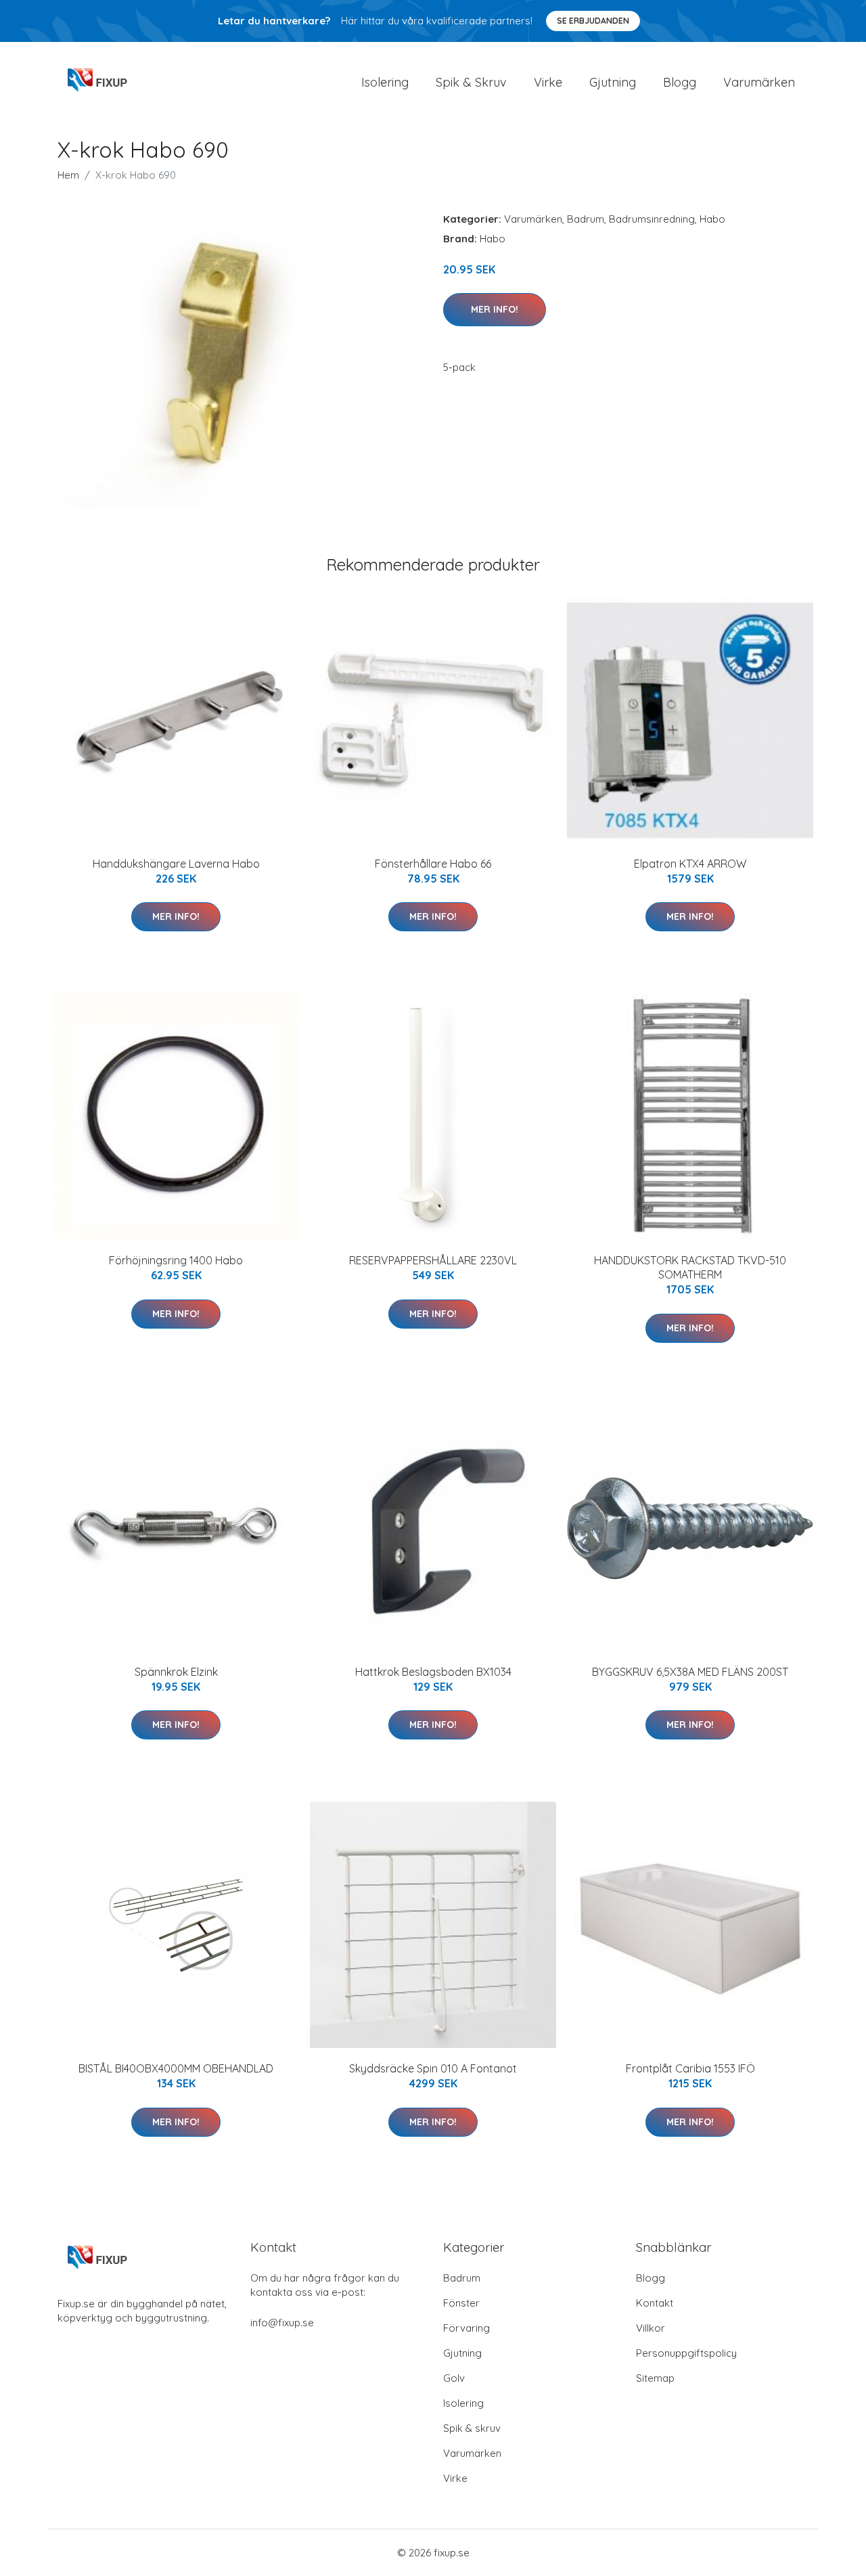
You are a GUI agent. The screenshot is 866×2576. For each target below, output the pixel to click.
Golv (454, 2378)
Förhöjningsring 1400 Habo (176, 1260)
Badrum (586, 219)
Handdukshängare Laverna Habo (176, 864)
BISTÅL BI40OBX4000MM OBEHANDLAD (176, 2068)
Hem (68, 175)
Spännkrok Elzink (176, 1672)
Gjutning (613, 82)
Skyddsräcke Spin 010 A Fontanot (433, 2068)
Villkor (651, 2328)
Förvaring (466, 2328)
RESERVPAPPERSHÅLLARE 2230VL (433, 1260)
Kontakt (655, 2303)
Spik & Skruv (471, 82)
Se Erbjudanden (593, 21)
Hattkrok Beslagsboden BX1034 (433, 1672)
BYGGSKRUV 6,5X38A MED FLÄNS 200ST (690, 1672)
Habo (712, 219)
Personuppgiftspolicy (686, 2353)
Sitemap (655, 2378)
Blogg (680, 82)
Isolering (385, 82)
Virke (548, 82)
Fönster (461, 2303)
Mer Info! (495, 309)
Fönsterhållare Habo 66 (433, 864)
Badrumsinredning (652, 219)
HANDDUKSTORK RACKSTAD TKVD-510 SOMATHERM (690, 1267)
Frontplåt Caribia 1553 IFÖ (690, 2068)
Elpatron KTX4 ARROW (690, 864)
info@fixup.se (282, 2323)
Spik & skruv (472, 2428)
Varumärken (759, 82)
